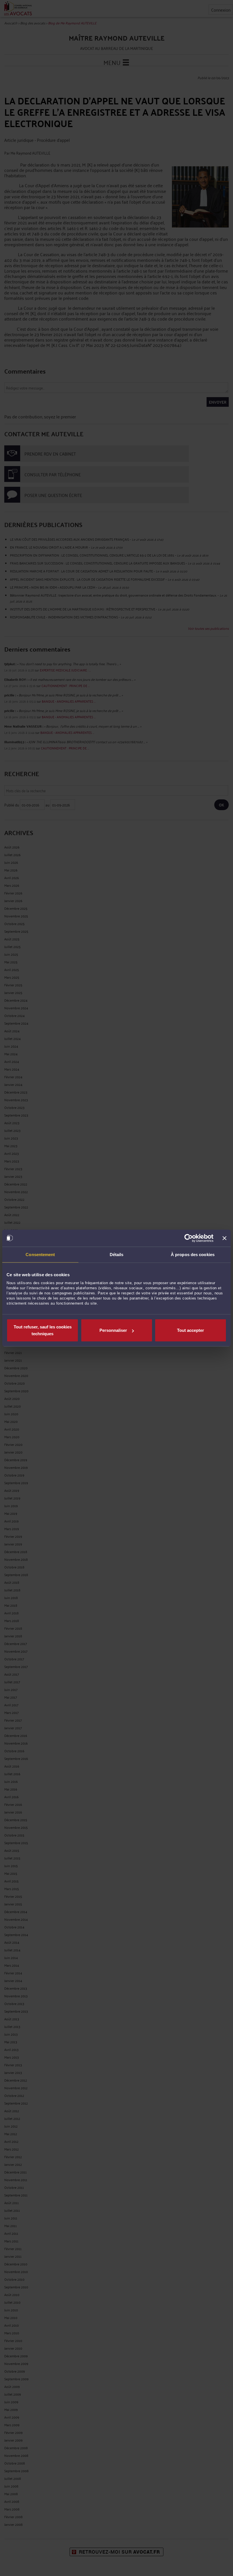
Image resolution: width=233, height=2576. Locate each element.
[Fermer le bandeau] (224, 1238)
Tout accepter (191, 1330)
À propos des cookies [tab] (193, 1254)
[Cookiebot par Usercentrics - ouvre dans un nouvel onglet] (189, 1238)
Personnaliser (113, 1330)
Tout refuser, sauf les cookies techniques (43, 1330)
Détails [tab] (117, 1254)
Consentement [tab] (40, 1254)
